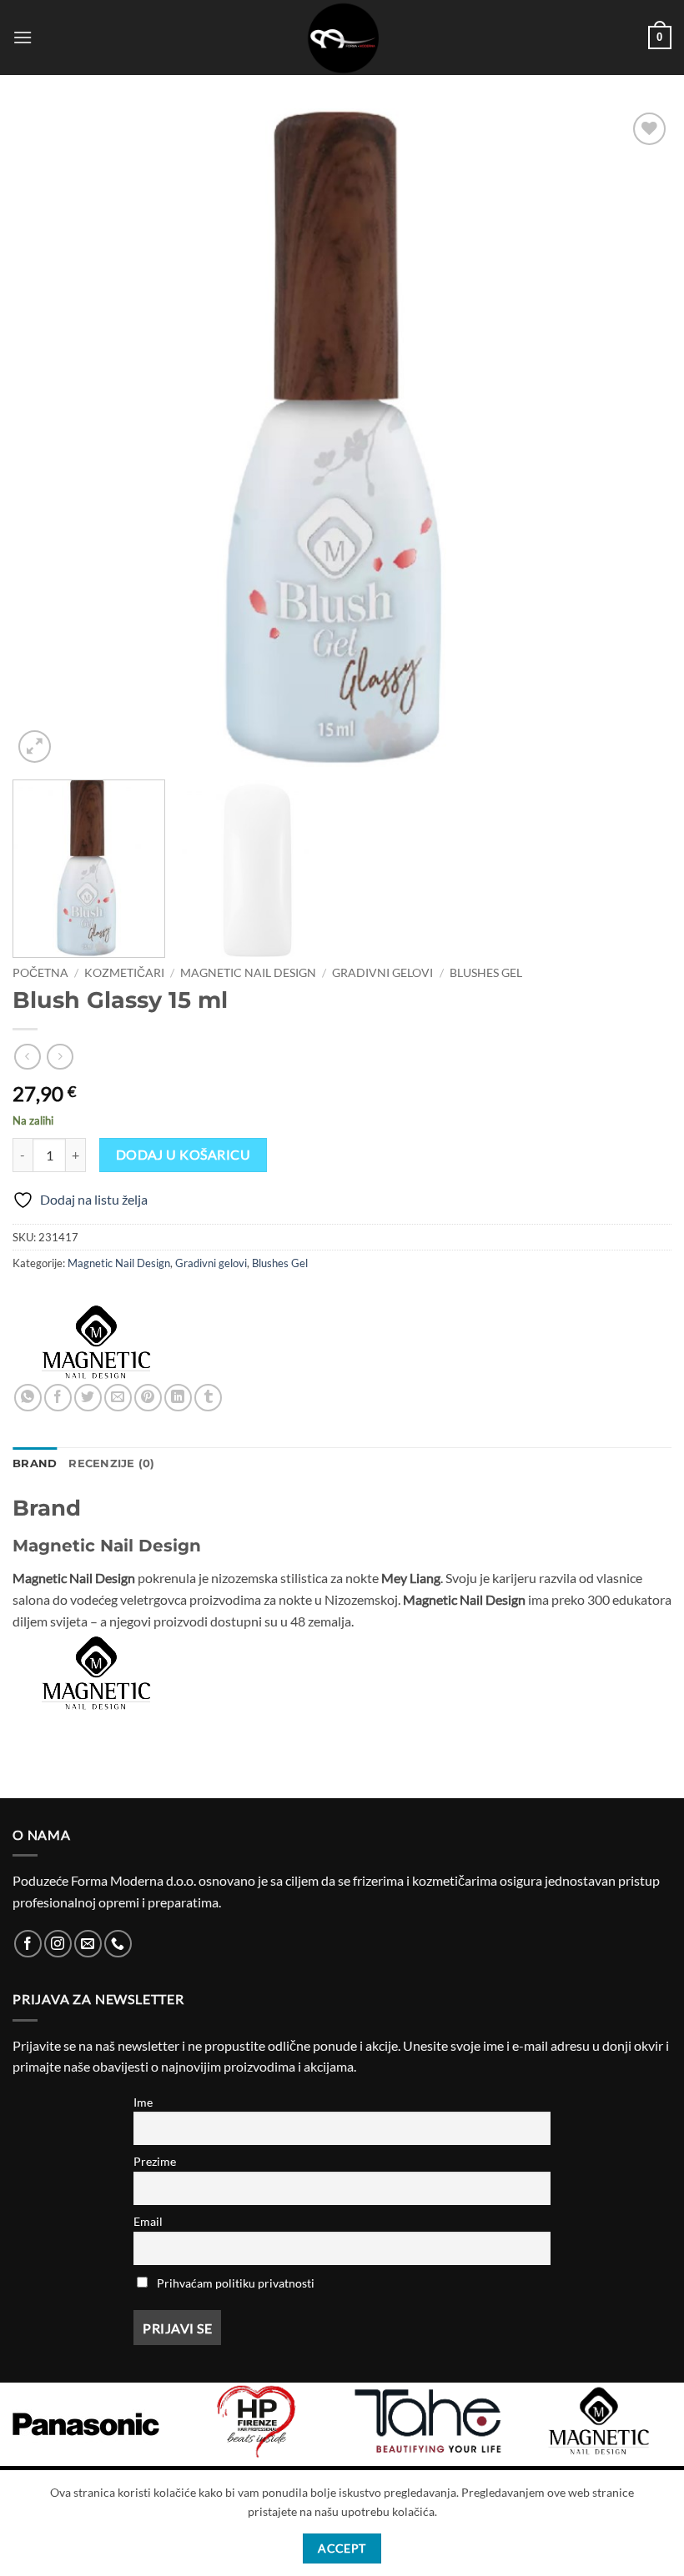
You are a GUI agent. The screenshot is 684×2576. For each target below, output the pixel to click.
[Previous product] (60, 1057)
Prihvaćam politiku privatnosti (236, 2283)
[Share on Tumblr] (208, 1398)
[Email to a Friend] (118, 1398)
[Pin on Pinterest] (148, 1398)
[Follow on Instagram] (58, 1944)
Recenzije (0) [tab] (111, 1463)
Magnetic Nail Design (248, 973)
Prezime (155, 2161)
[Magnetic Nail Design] (96, 1342)
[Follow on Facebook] (28, 1944)
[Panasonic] (85, 2424)
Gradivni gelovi (382, 973)
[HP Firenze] (256, 2421)
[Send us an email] (88, 1944)
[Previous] (47, 438)
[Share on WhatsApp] (28, 1398)
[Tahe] (427, 2421)
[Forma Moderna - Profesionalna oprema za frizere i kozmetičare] (342, 38)
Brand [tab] (35, 1463)
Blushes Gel (486, 973)
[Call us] (118, 1944)
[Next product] (27, 1057)
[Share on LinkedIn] (178, 1398)
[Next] (637, 438)
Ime (143, 2102)
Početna (40, 973)
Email (148, 2221)
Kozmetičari (124, 973)
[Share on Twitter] (88, 1398)
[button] (23, 37)
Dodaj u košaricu (183, 1155)
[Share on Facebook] (58, 1398)
